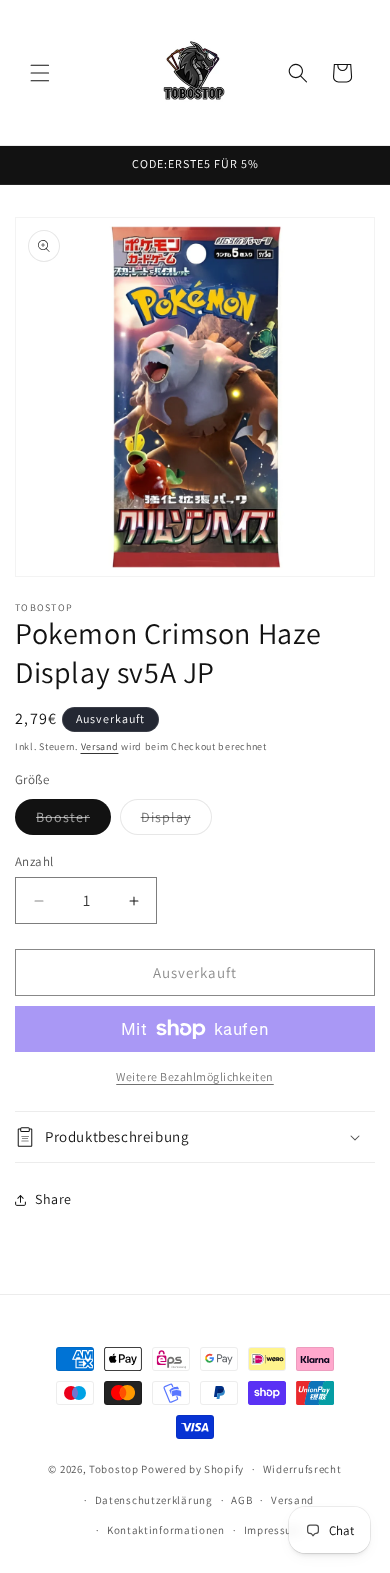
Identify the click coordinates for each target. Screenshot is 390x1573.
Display (176, 821)
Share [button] (53, 1199)
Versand (100, 746)
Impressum (273, 1530)
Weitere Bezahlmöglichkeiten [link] (195, 1076)
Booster (73, 821)
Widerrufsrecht (302, 1469)
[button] (40, 73)
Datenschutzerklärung (154, 1500)
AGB (241, 1500)
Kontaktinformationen (166, 1530)
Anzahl (34, 861)
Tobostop (114, 1469)
